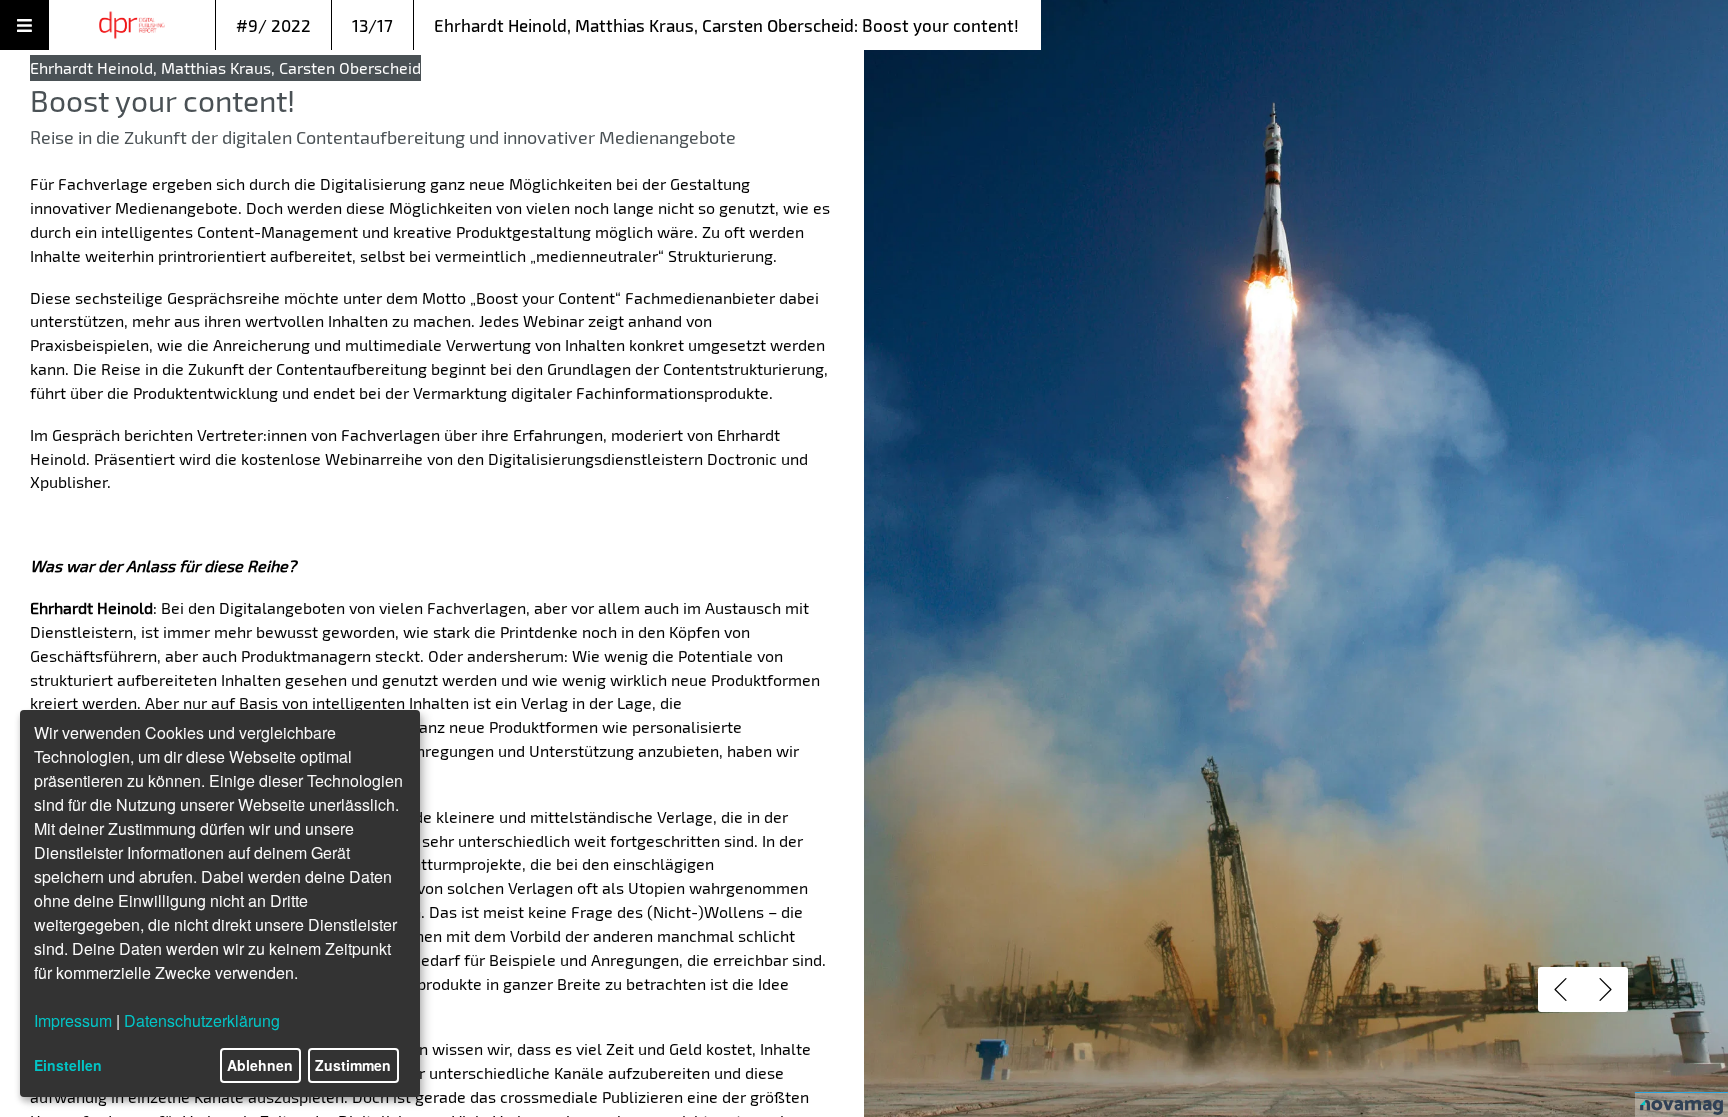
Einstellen (68, 1065)
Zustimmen (353, 1065)
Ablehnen (260, 1065)
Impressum (73, 1020)
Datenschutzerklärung (202, 1020)
